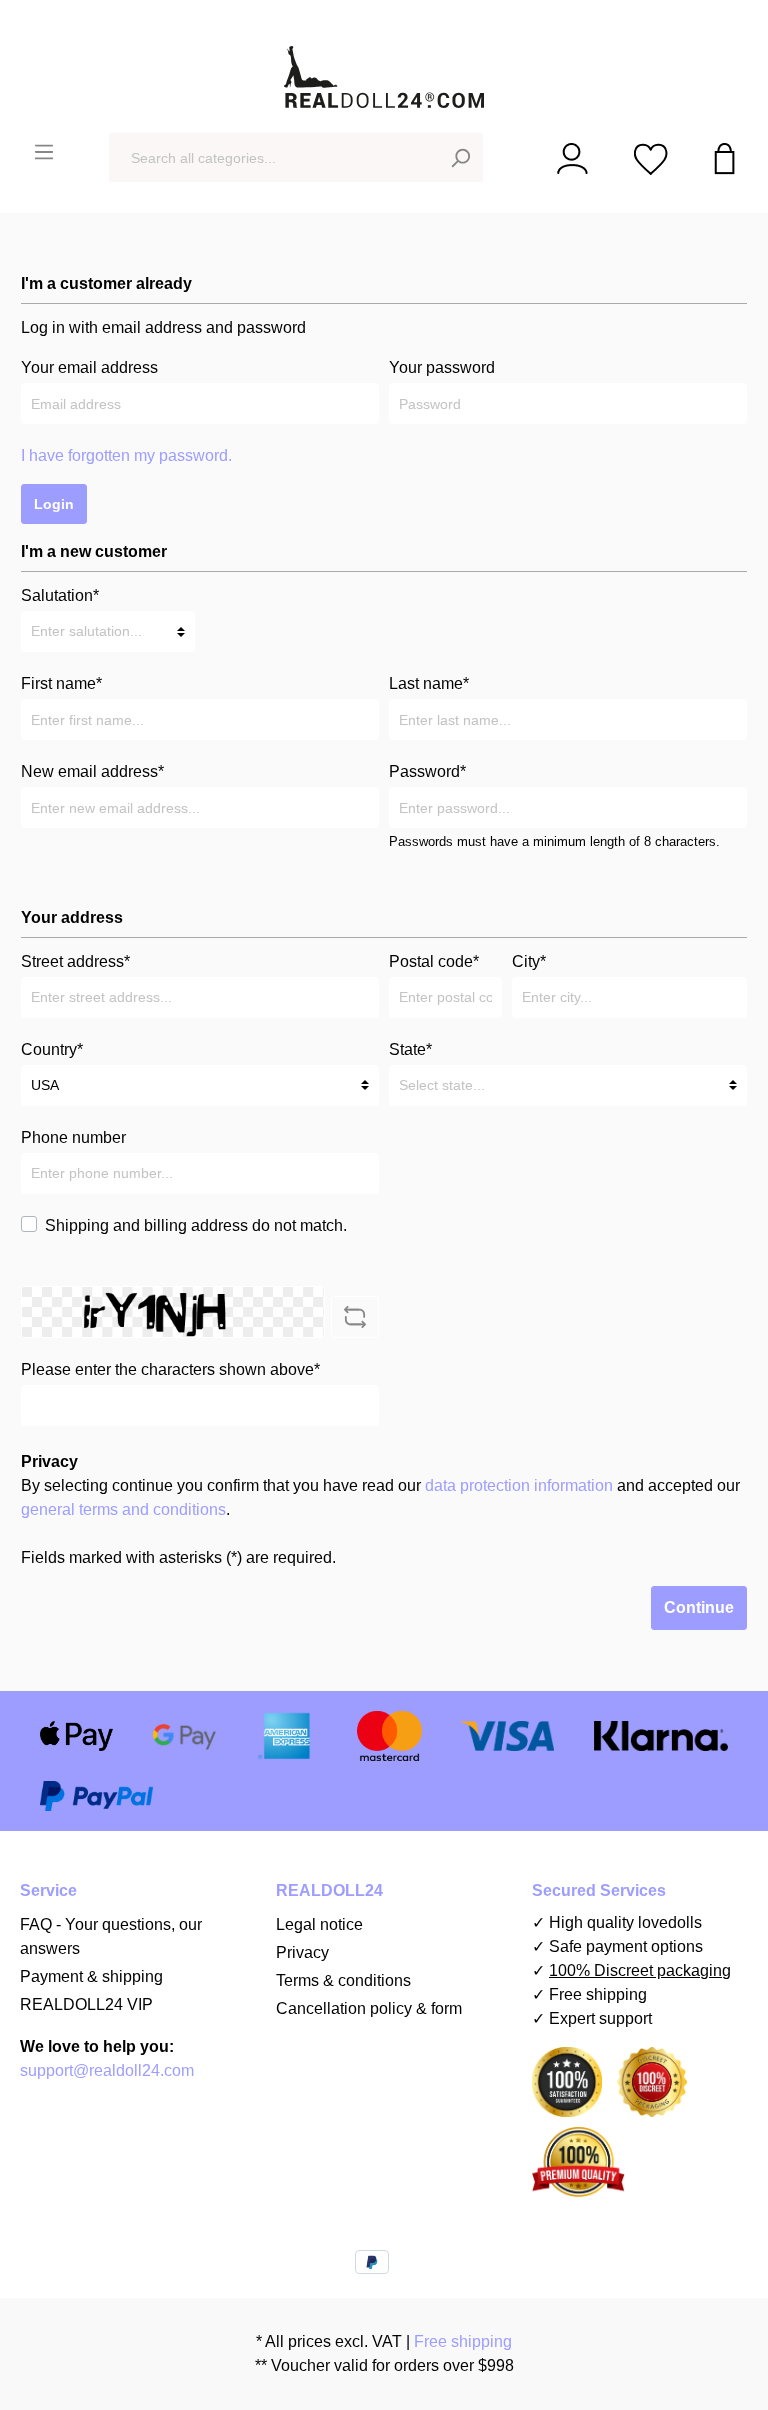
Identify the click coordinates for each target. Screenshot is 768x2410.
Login (54, 504)
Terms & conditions (343, 1980)
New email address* (92, 771)
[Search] (460, 157)
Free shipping (461, 2341)
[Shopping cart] (724, 157)
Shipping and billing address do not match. (196, 1225)
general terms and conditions (123, 1509)
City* (529, 961)
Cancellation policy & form (369, 2008)
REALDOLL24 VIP (86, 2004)
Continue (699, 1607)
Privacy (302, 1952)
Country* (52, 1049)
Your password (442, 367)
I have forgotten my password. (126, 455)
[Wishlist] (651, 157)
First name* (61, 683)
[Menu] (44, 152)
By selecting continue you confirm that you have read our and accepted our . (380, 1497)
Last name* (429, 683)
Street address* (75, 961)
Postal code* (434, 961)
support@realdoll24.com (107, 2070)
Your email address (89, 367)
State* (410, 1049)
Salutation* (60, 595)
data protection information (519, 1485)
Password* (427, 771)
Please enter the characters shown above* (170, 1369)
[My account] (572, 157)
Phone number (73, 1137)
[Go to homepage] (384, 77)
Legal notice (319, 1924)
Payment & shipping (91, 1976)
